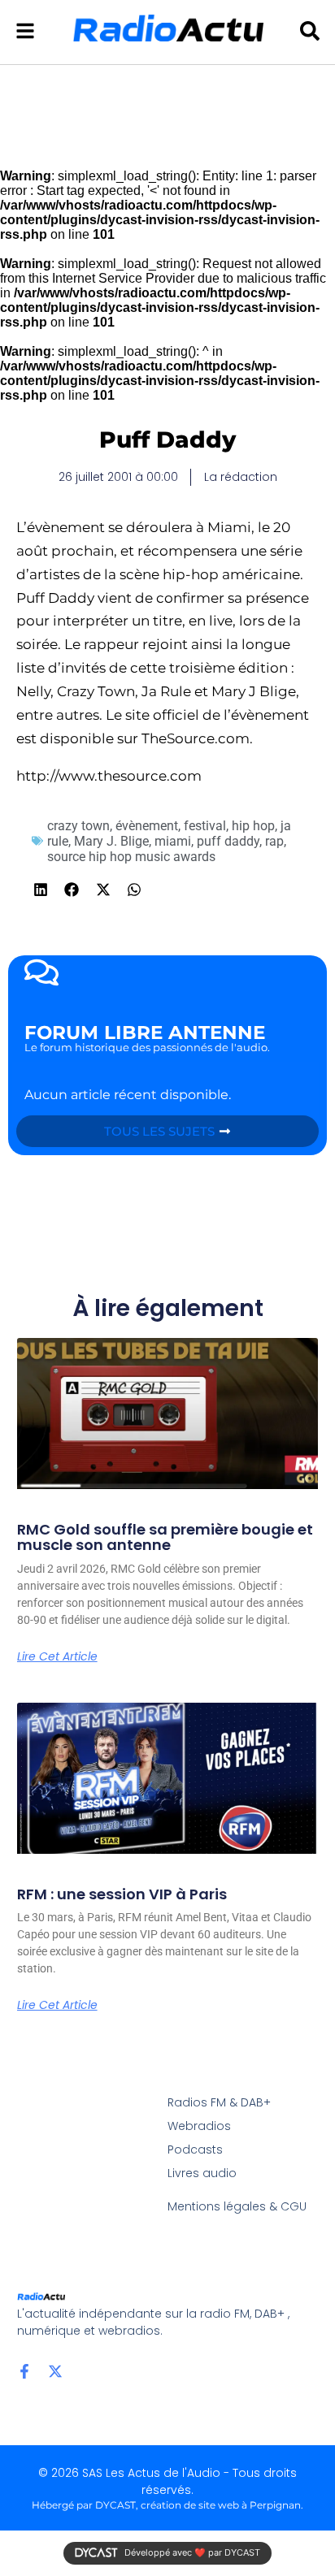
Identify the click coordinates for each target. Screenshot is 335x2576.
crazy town (78, 826)
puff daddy (228, 841)
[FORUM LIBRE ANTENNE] (41, 972)
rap (274, 841)
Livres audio (202, 2173)
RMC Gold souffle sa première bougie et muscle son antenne (165, 1537)
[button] (41, 890)
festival (205, 826)
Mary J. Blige (111, 841)
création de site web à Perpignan (221, 2505)
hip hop (253, 826)
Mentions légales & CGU (237, 2206)
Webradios (199, 2126)
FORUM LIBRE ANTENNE (145, 1033)
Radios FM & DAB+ (219, 2102)
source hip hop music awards (131, 857)
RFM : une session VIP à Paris (122, 1894)
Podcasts (195, 2150)
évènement (147, 826)
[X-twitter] (55, 2371)
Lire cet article (57, 1656)
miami (173, 841)
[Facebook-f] (24, 2371)
